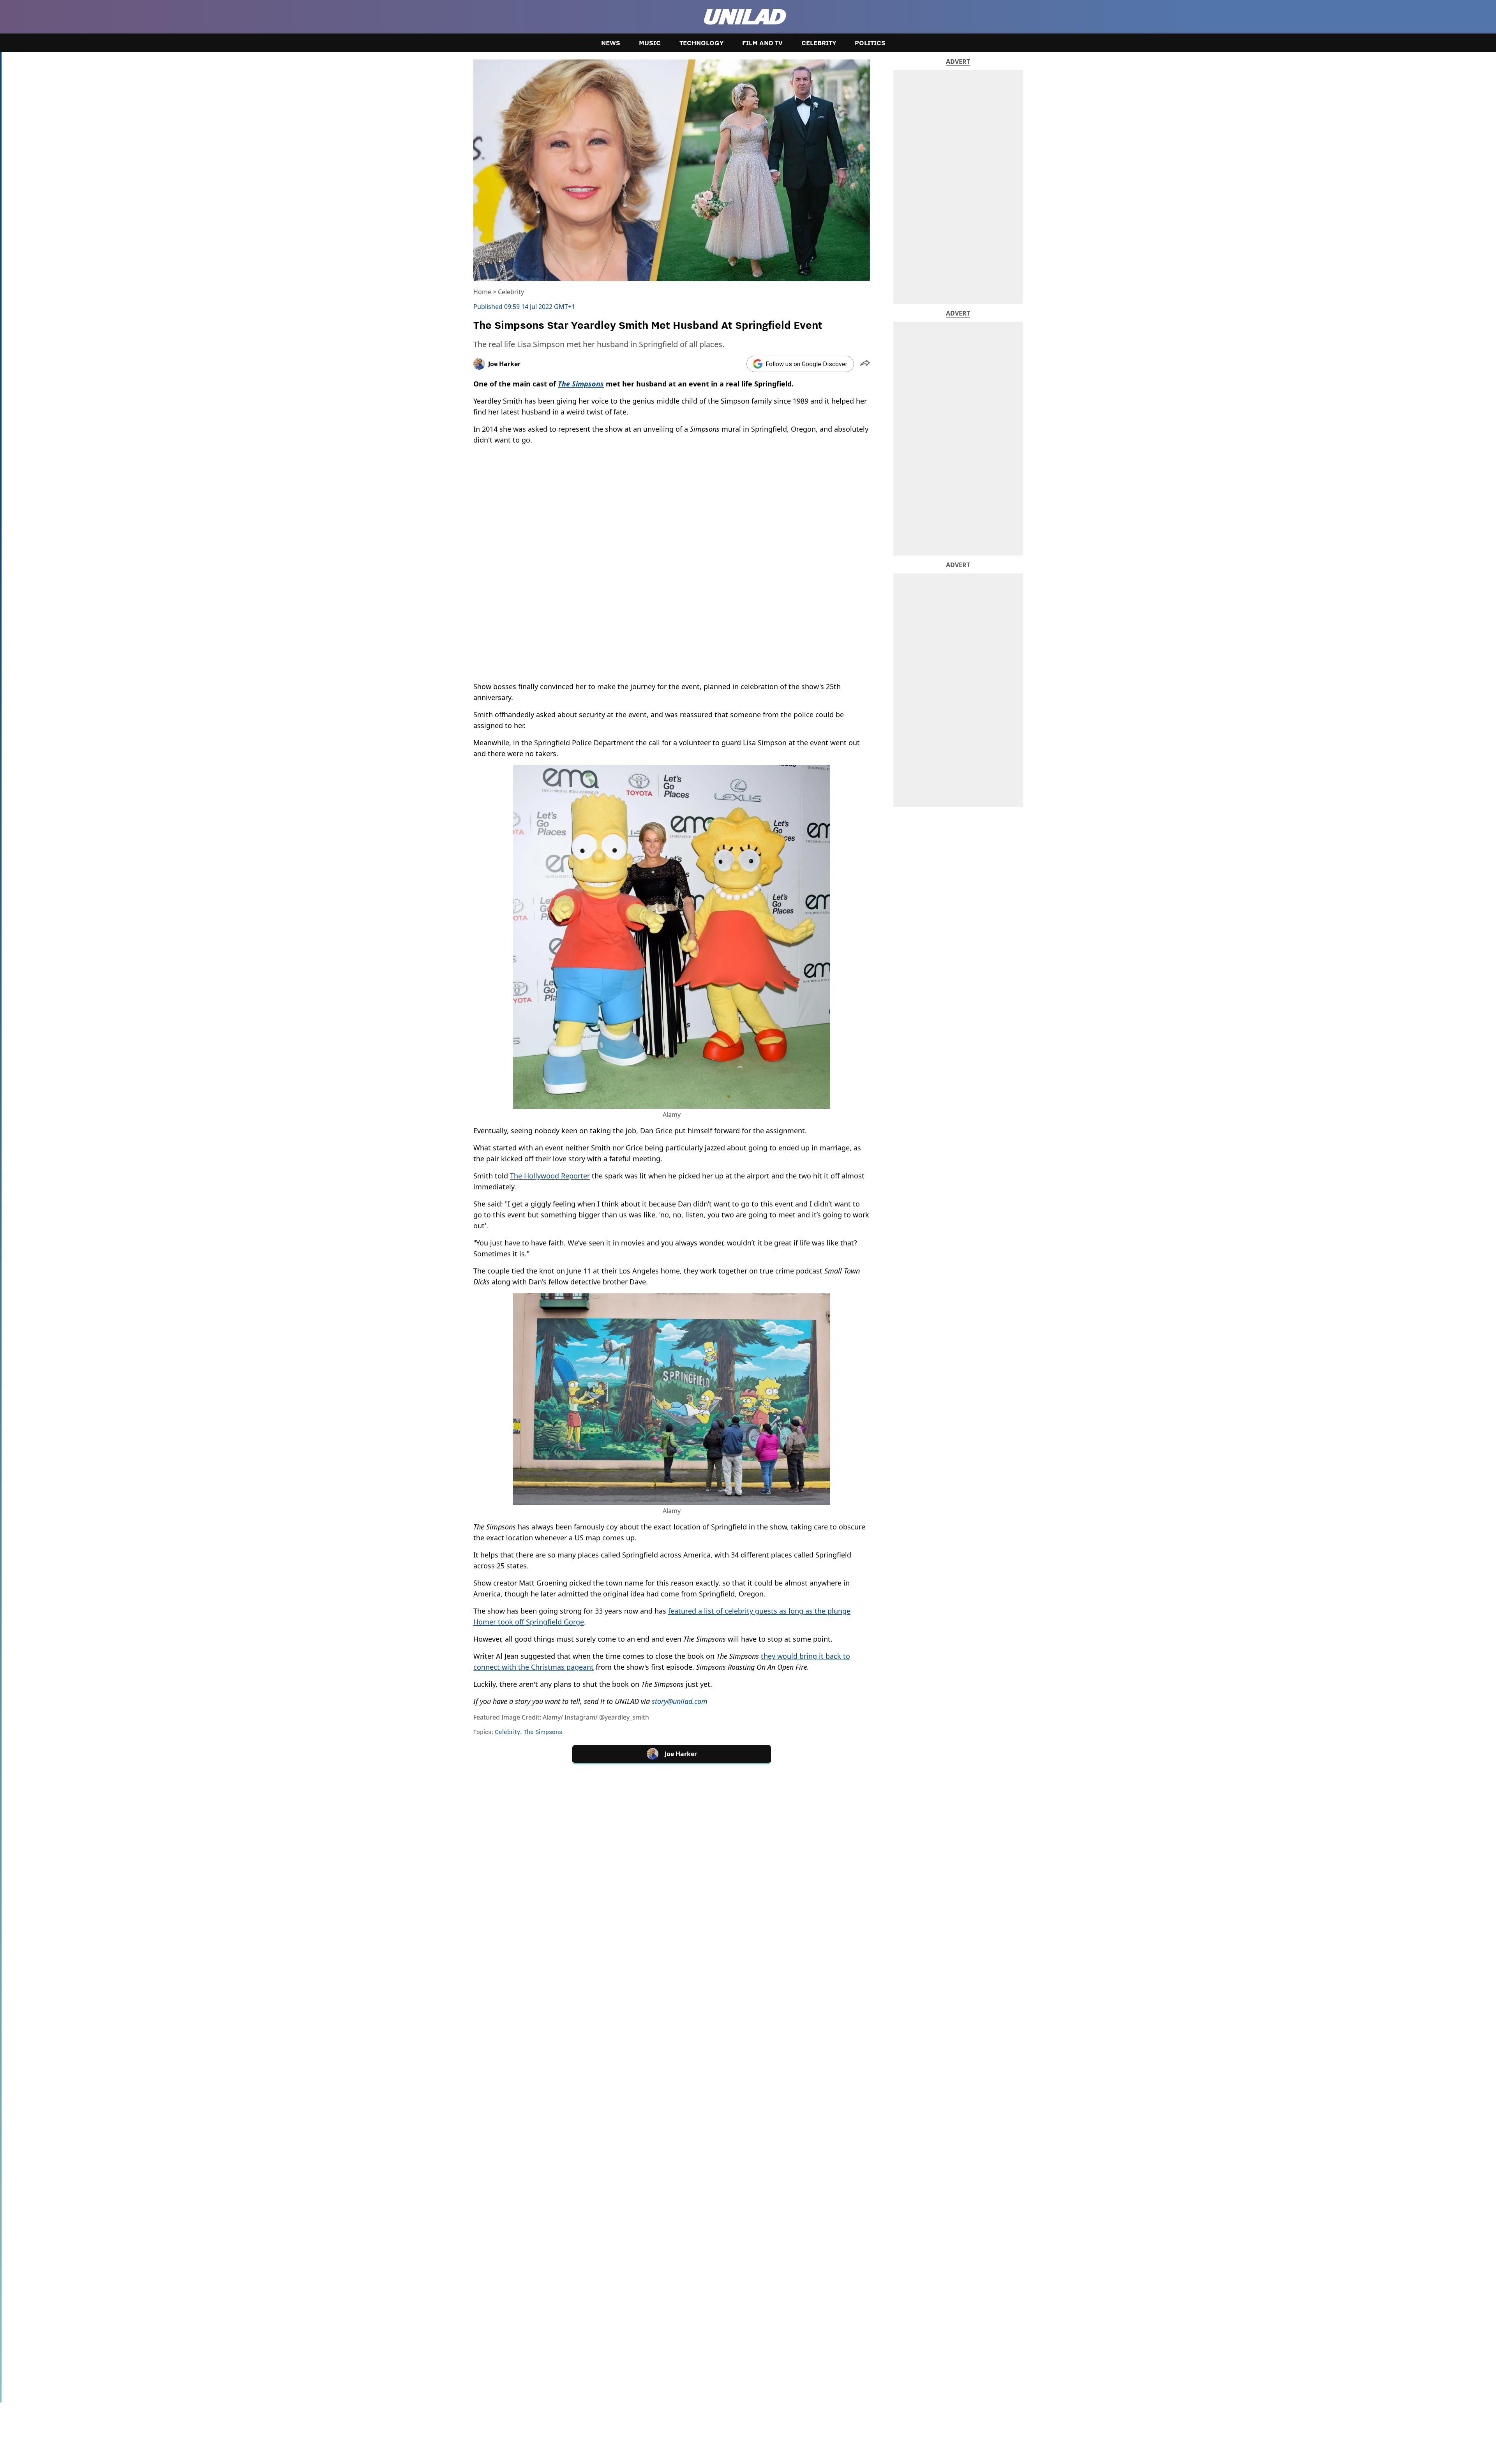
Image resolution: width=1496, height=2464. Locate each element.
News (611, 43)
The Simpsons (543, 1732)
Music (650, 43)
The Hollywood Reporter (550, 1176)
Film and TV (762, 43)
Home (482, 292)
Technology (701, 43)
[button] (865, 364)
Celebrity (819, 43)
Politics (870, 43)
